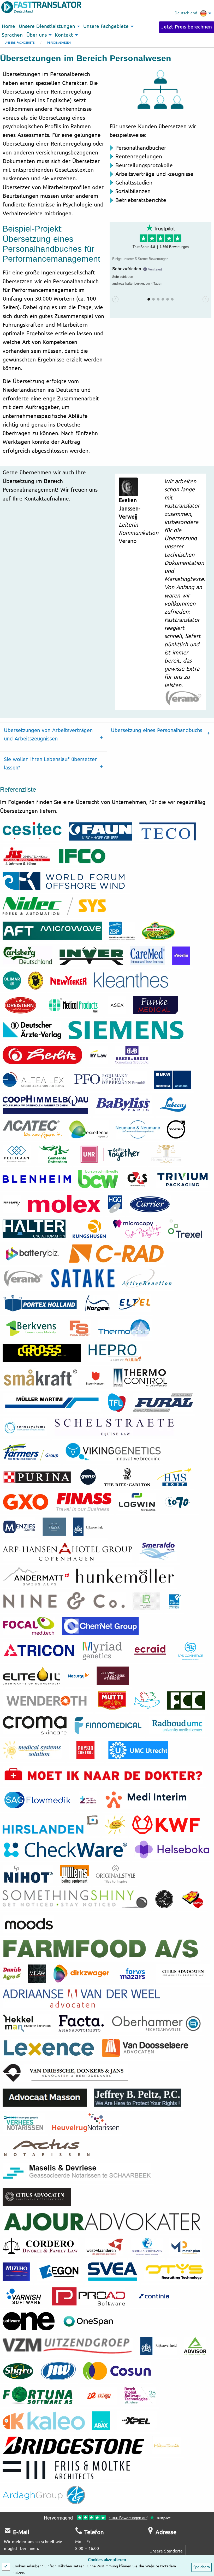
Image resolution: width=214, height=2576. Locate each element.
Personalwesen (59, 43)
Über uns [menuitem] (37, 35)
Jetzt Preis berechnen (187, 27)
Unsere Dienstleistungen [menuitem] (47, 26)
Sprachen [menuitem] (12, 35)
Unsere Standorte (166, 2551)
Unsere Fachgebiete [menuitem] (106, 26)
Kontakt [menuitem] (64, 35)
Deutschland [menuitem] (186, 13)
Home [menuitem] (8, 26)
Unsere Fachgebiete (20, 43)
